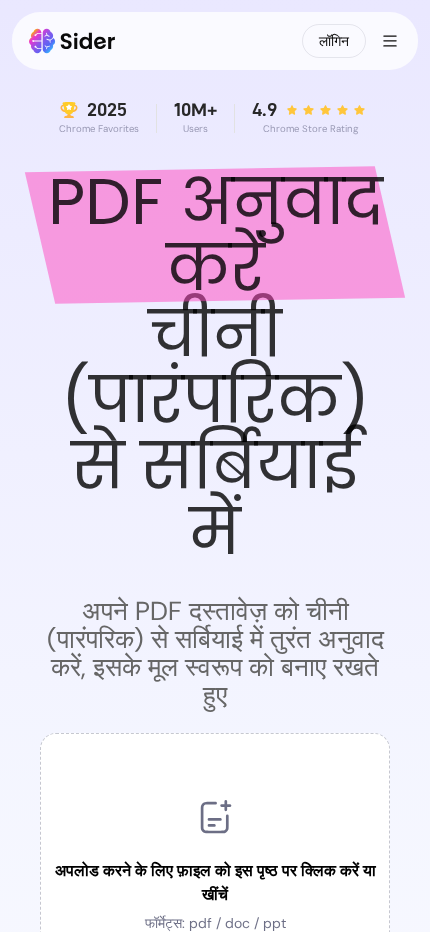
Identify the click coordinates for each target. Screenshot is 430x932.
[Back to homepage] (72, 41)
